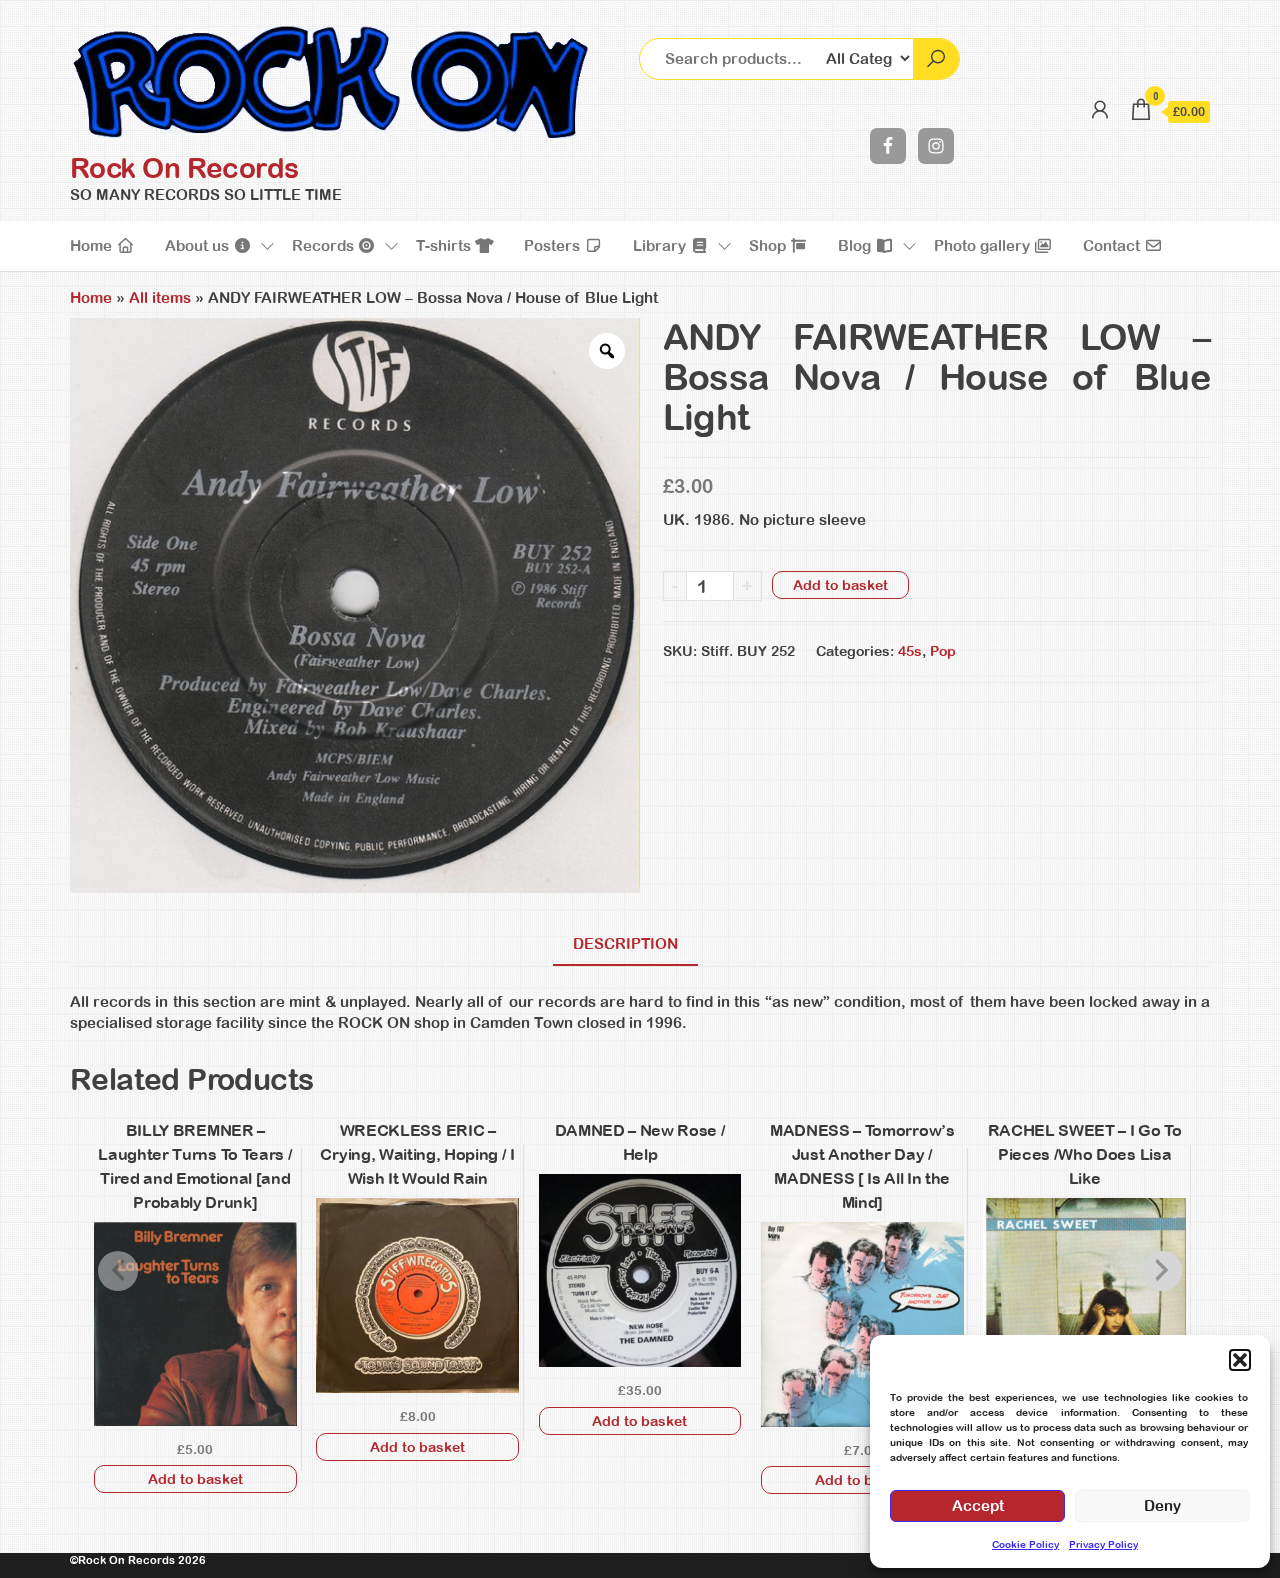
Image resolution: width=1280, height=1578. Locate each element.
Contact (1113, 245)
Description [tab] (625, 943)
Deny (1162, 1505)
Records (325, 245)
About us (199, 245)
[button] (1240, 1360)
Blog (856, 245)
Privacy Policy (1103, 1544)
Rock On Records (184, 168)
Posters (554, 245)
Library (661, 245)
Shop (769, 245)
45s (910, 651)
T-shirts (445, 245)
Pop (943, 651)
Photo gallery (984, 245)
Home (93, 245)
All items (160, 297)
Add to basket (840, 585)
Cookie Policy (1025, 1544)
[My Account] (1100, 109)
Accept (978, 1505)
